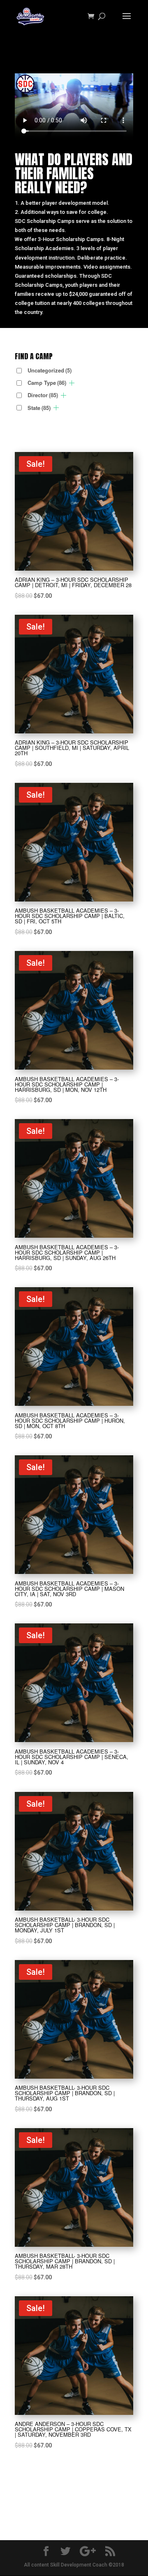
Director (43, 395)
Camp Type (47, 383)
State (39, 408)
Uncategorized (50, 370)
